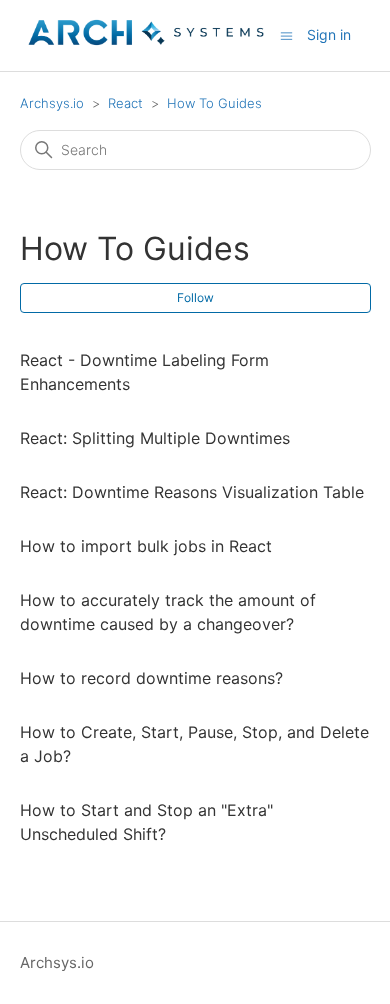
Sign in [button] (329, 34)
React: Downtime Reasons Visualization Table (192, 492)
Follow (195, 297)
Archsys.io (52, 103)
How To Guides (214, 103)
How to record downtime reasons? (151, 678)
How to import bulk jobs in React (146, 546)
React (125, 103)
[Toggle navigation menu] (286, 34)
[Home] (146, 45)
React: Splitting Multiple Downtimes (155, 438)
